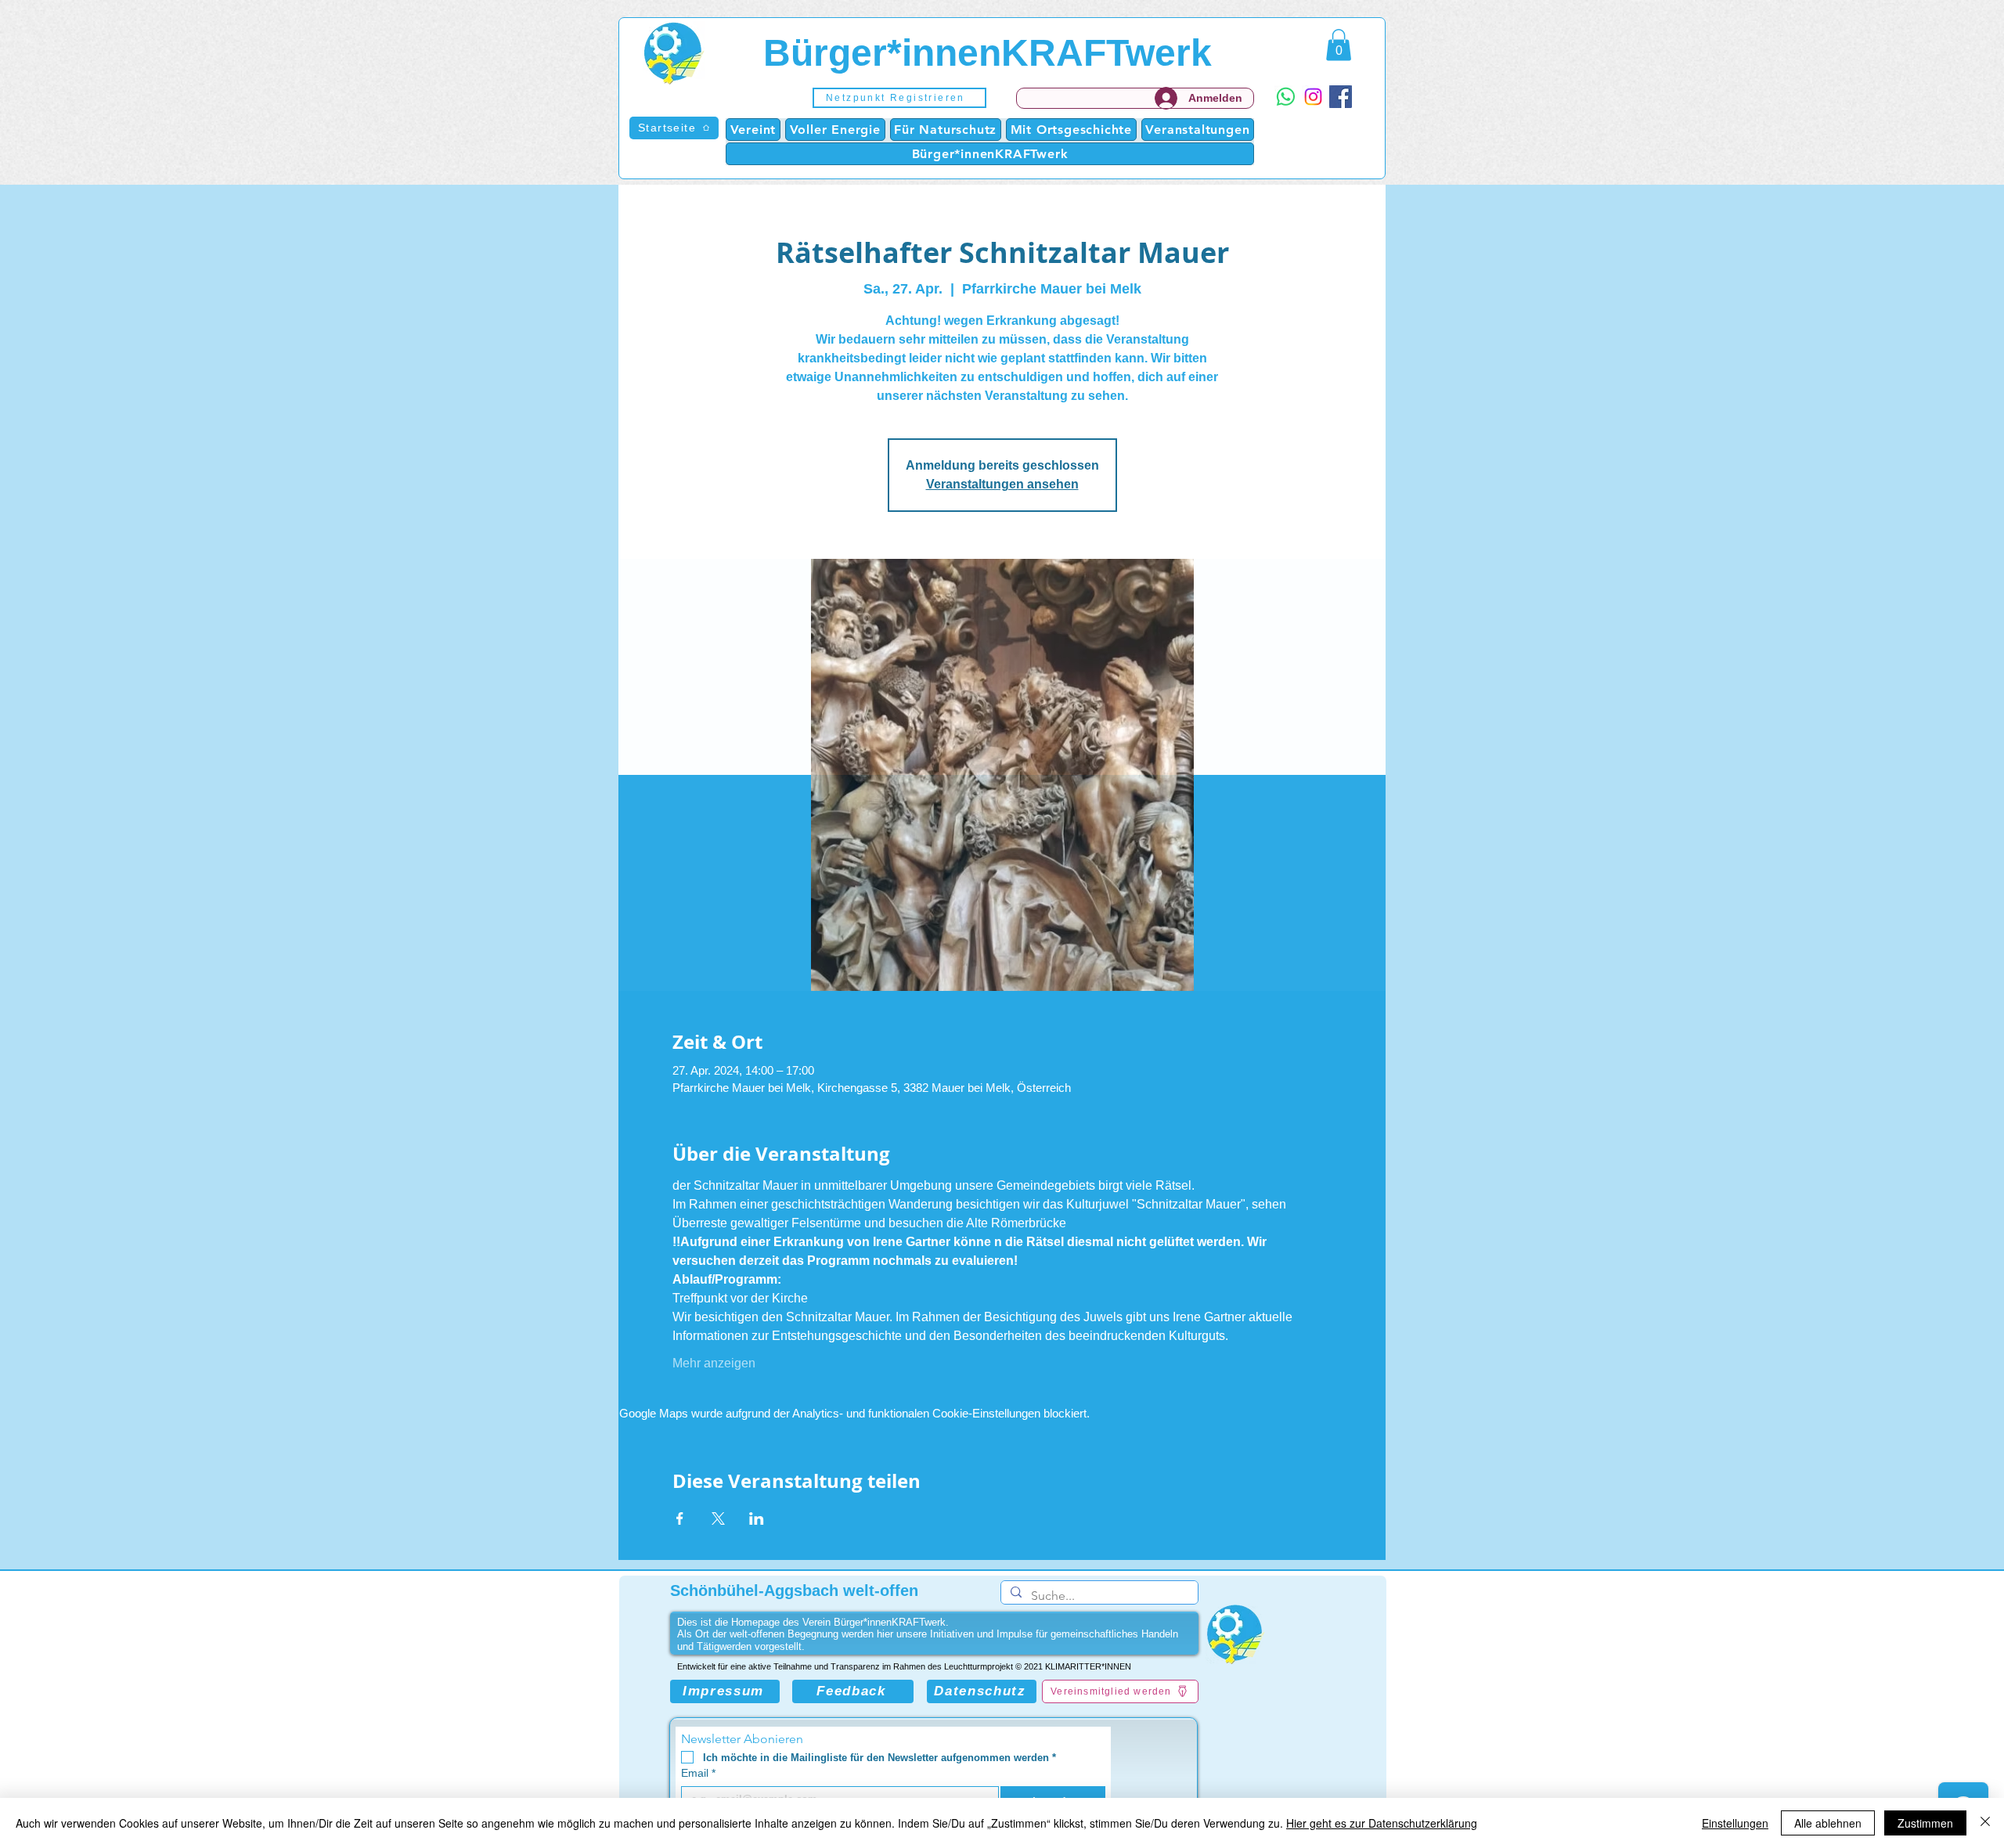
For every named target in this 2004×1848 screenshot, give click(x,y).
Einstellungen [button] (1735, 1823)
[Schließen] (1985, 1823)
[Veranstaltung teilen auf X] (718, 1518)
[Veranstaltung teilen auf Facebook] (680, 1518)
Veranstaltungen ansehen (1002, 484)
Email (698, 1773)
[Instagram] (1313, 97)
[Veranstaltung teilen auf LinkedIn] (757, 1518)
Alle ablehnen (1828, 1823)
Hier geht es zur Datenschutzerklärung (1382, 1823)
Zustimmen (1925, 1823)
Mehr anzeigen (714, 1363)
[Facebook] (1341, 97)
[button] (899, 98)
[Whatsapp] (1286, 97)
